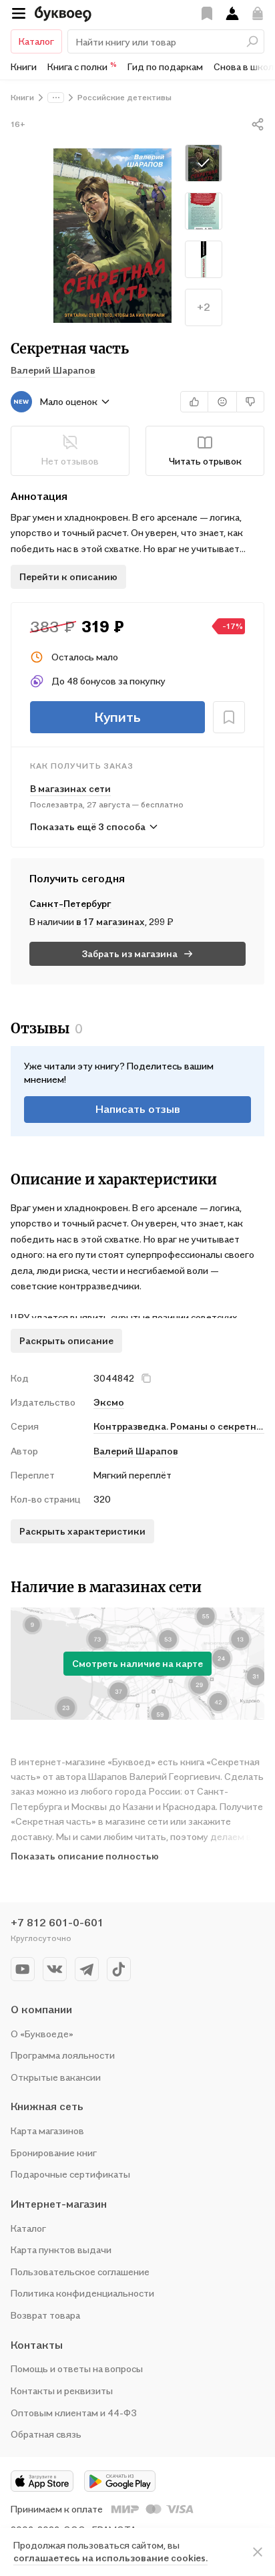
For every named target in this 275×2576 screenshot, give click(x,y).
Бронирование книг (54, 2153)
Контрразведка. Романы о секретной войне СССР (179, 1426)
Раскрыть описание (66, 1340)
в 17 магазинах (110, 921)
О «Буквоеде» (42, 2034)
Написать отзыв (138, 1109)
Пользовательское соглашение (80, 2272)
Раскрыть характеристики (82, 1531)
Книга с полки (82, 66)
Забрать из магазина (130, 953)
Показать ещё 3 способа (88, 826)
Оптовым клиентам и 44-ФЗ (74, 2413)
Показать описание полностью (85, 1856)
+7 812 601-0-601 (57, 1922)
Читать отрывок (205, 461)
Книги (24, 67)
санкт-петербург (70, 903)
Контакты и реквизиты (62, 2391)
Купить (117, 717)
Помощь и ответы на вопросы (77, 2368)
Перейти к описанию (68, 576)
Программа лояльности (63, 2055)
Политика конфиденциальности (82, 2293)
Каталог (36, 41)
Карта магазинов (47, 2131)
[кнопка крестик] (146, 1378)
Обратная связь (46, 2434)
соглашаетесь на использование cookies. (110, 2558)
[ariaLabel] (258, 2552)
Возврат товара (45, 2315)
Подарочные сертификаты (70, 2174)
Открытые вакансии (56, 2077)
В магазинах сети (70, 788)
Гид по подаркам (165, 67)
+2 (204, 307)
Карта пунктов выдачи (61, 2249)
